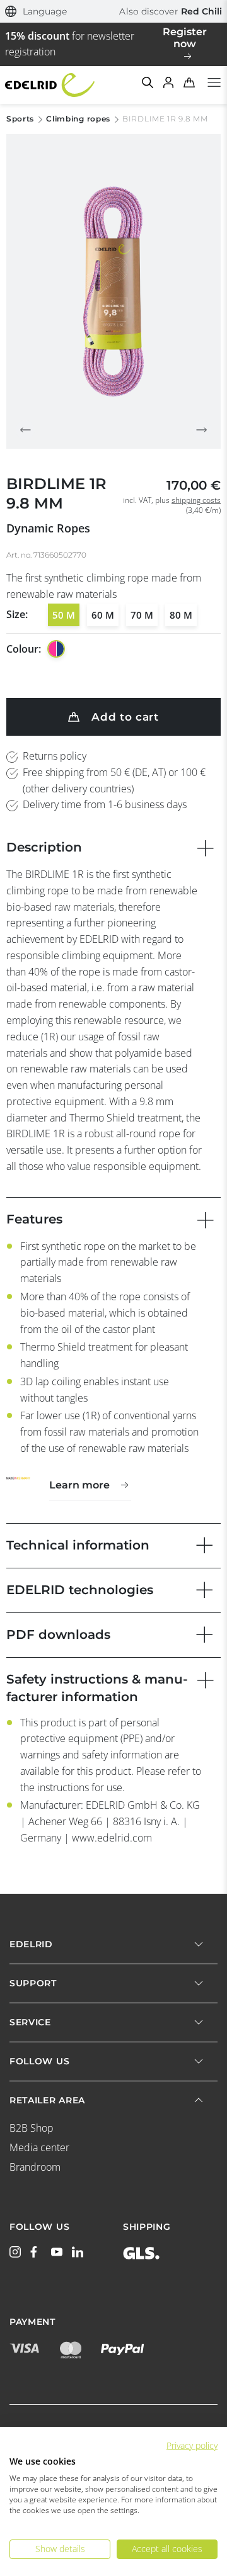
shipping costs (196, 500)
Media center (39, 2147)
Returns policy (55, 756)
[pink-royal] (56, 649)
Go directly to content (113, 8)
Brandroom (35, 2167)
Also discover (171, 11)
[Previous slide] (25, 430)
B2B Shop (32, 2128)
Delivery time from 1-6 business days (105, 804)
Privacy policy (192, 2445)
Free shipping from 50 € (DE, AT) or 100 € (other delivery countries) (114, 780)
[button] (36, 12)
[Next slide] (202, 430)
